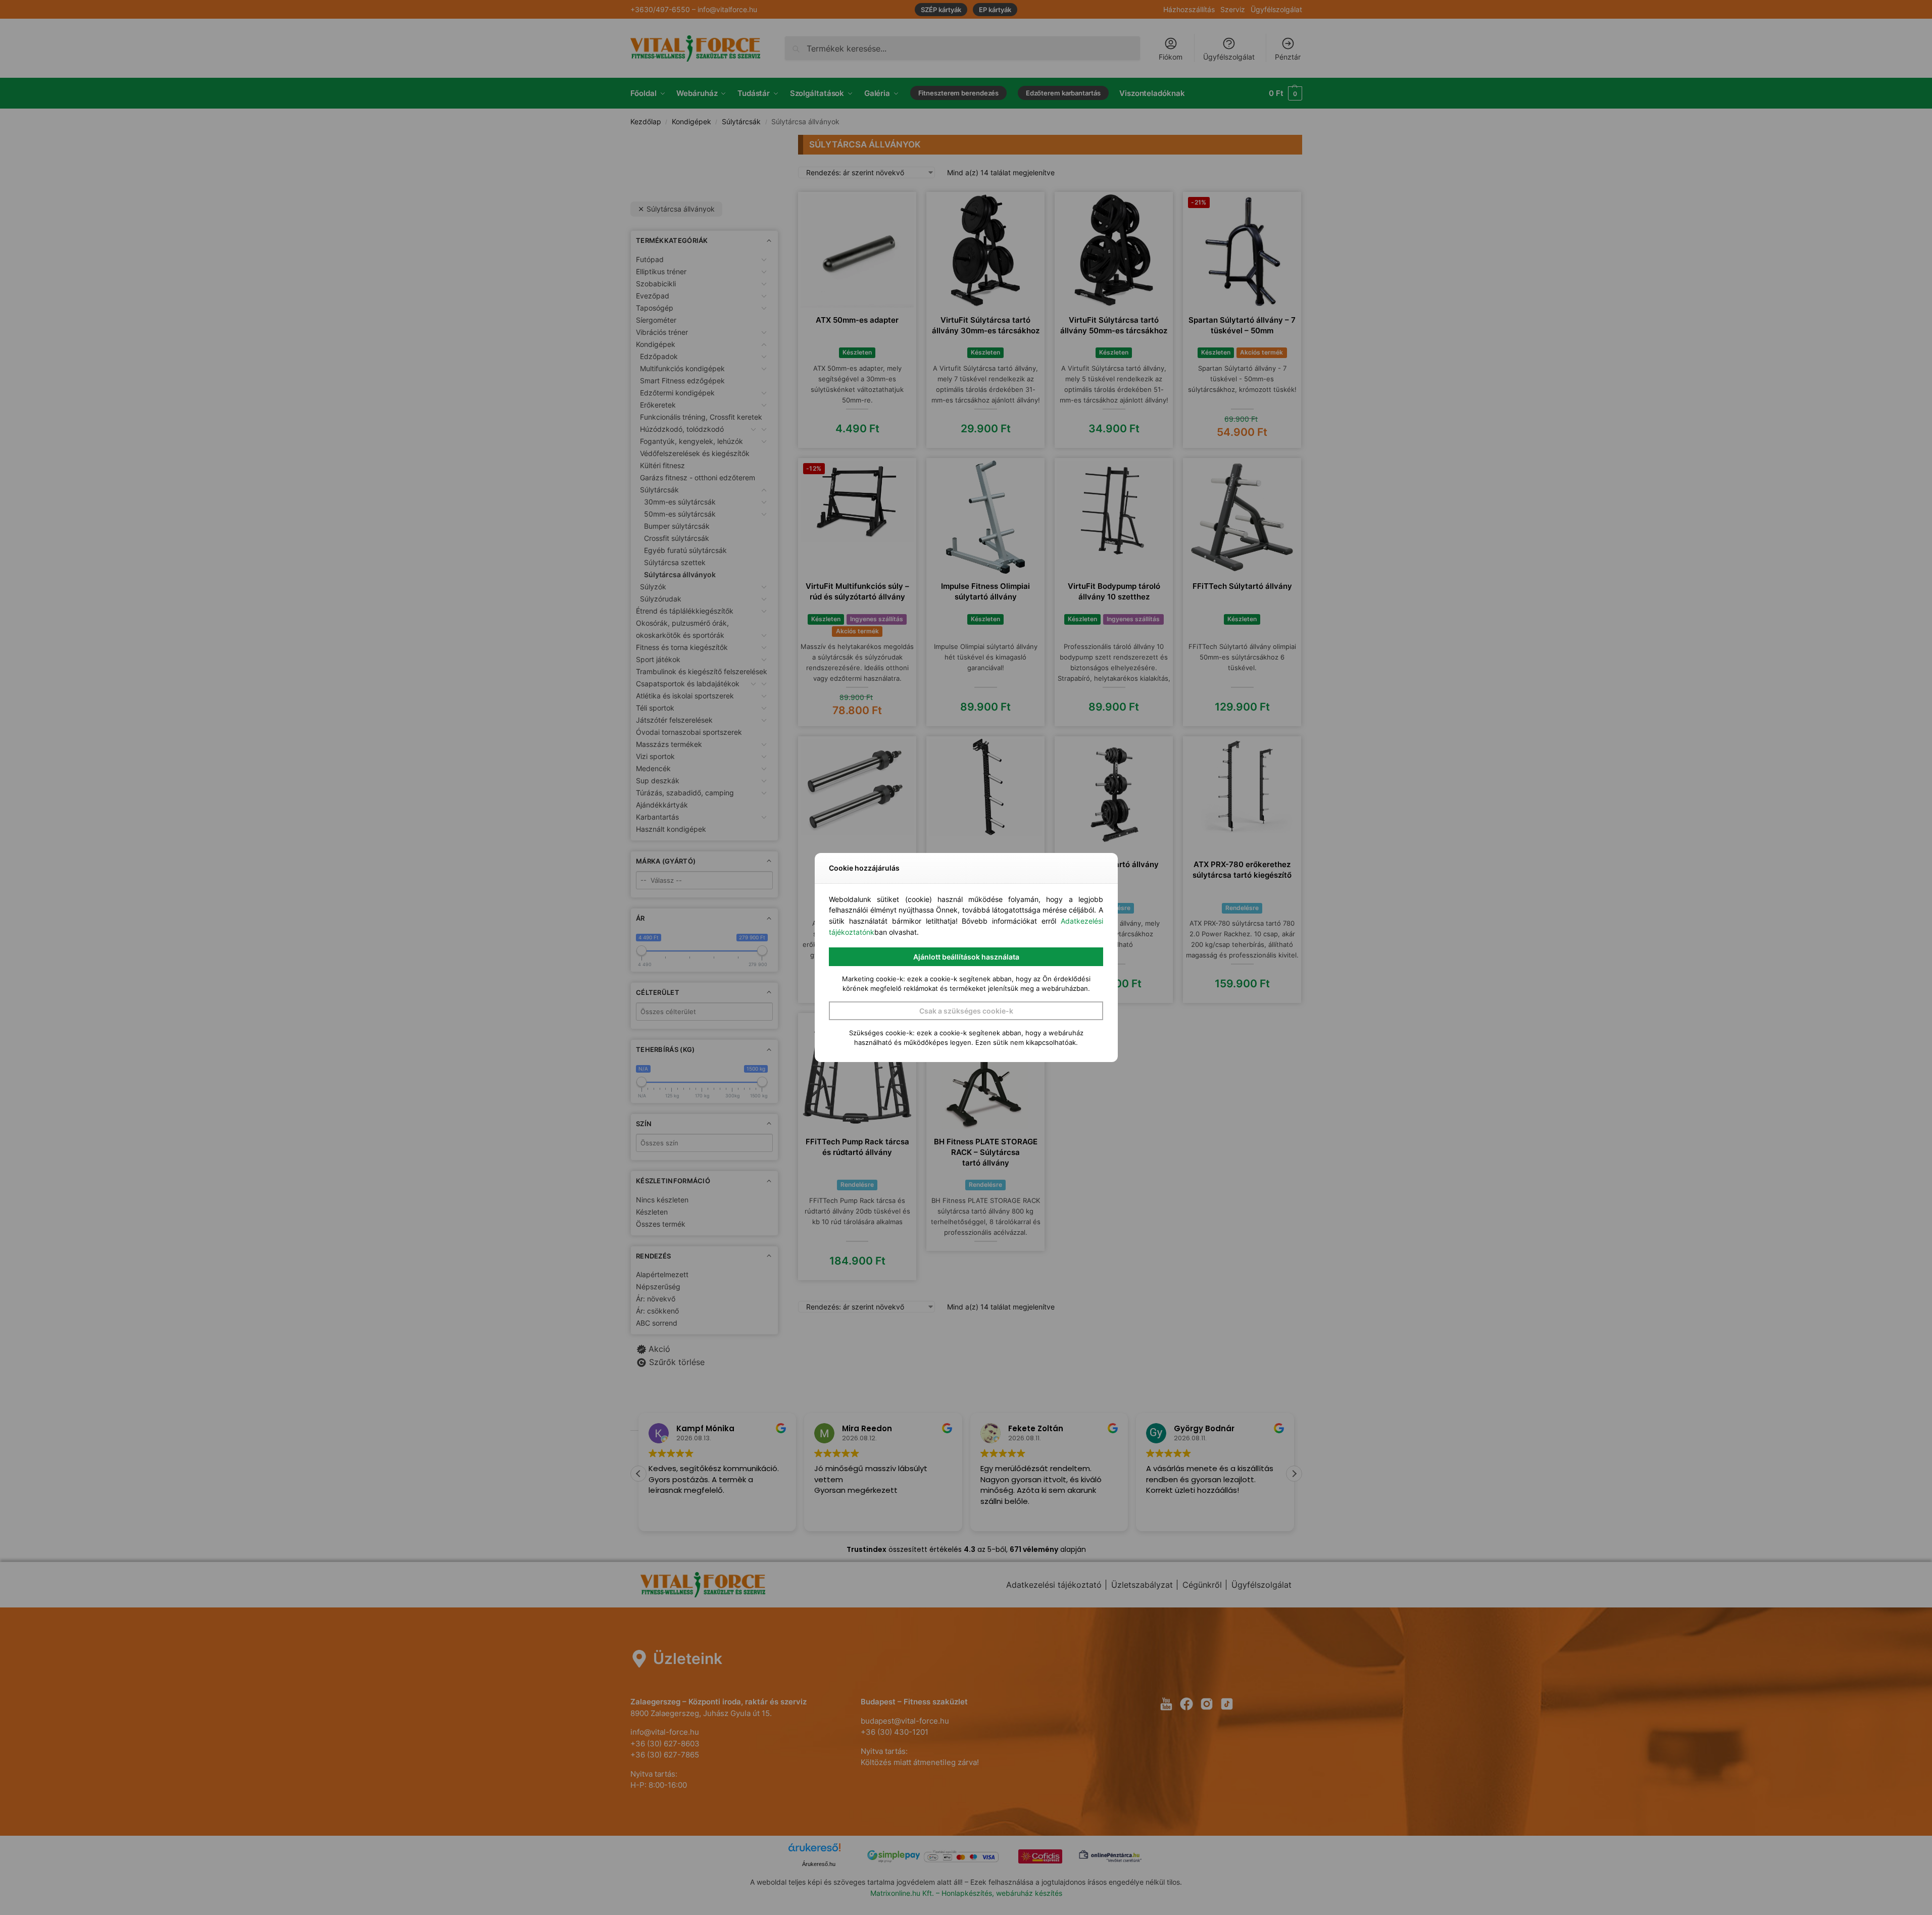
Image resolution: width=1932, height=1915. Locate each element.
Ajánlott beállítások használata (966, 957)
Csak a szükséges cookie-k (966, 1011)
